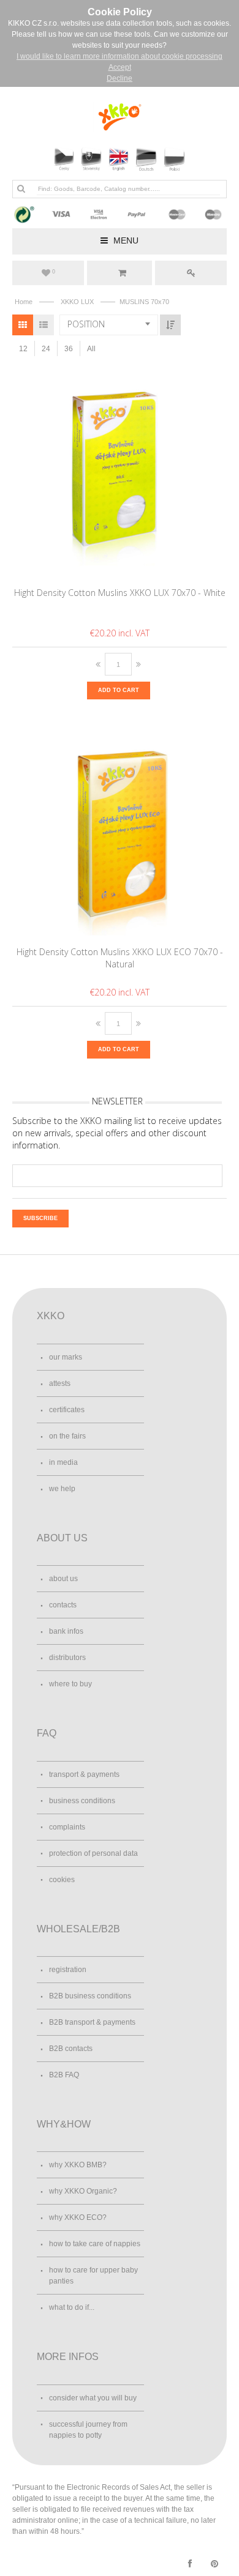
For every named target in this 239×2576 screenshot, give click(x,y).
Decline (120, 78)
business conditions (82, 1801)
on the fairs (67, 1436)
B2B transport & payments (92, 2022)
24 (46, 349)
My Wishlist (54, 272)
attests (60, 1383)
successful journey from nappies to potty (88, 2430)
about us (63, 1579)
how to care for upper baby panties (93, 2276)
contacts (63, 1605)
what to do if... (72, 2307)
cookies (62, 1880)
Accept (120, 67)
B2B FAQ (64, 2075)
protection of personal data (93, 1853)
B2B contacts (71, 2049)
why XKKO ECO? (78, 2217)
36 (69, 349)
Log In (191, 273)
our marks (66, 1357)
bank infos (66, 1631)
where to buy (70, 1684)
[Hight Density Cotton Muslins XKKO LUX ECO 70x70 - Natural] (120, 833)
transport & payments (84, 1774)
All (91, 349)
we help (62, 1489)
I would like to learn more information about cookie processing (120, 56)
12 (23, 349)
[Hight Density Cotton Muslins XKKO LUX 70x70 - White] (120, 474)
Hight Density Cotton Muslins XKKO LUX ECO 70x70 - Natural (120, 958)
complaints (67, 1827)
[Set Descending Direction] (170, 325)
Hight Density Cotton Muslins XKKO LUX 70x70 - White (120, 593)
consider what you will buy (93, 2398)
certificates (67, 1410)
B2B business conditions (90, 1996)
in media (63, 1462)
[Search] (21, 188)
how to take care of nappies (95, 2244)
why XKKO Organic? (83, 2191)
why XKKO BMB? (78, 2165)
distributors (67, 1658)
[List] (44, 325)
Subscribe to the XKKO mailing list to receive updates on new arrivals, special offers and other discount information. (117, 1133)
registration (68, 1970)
